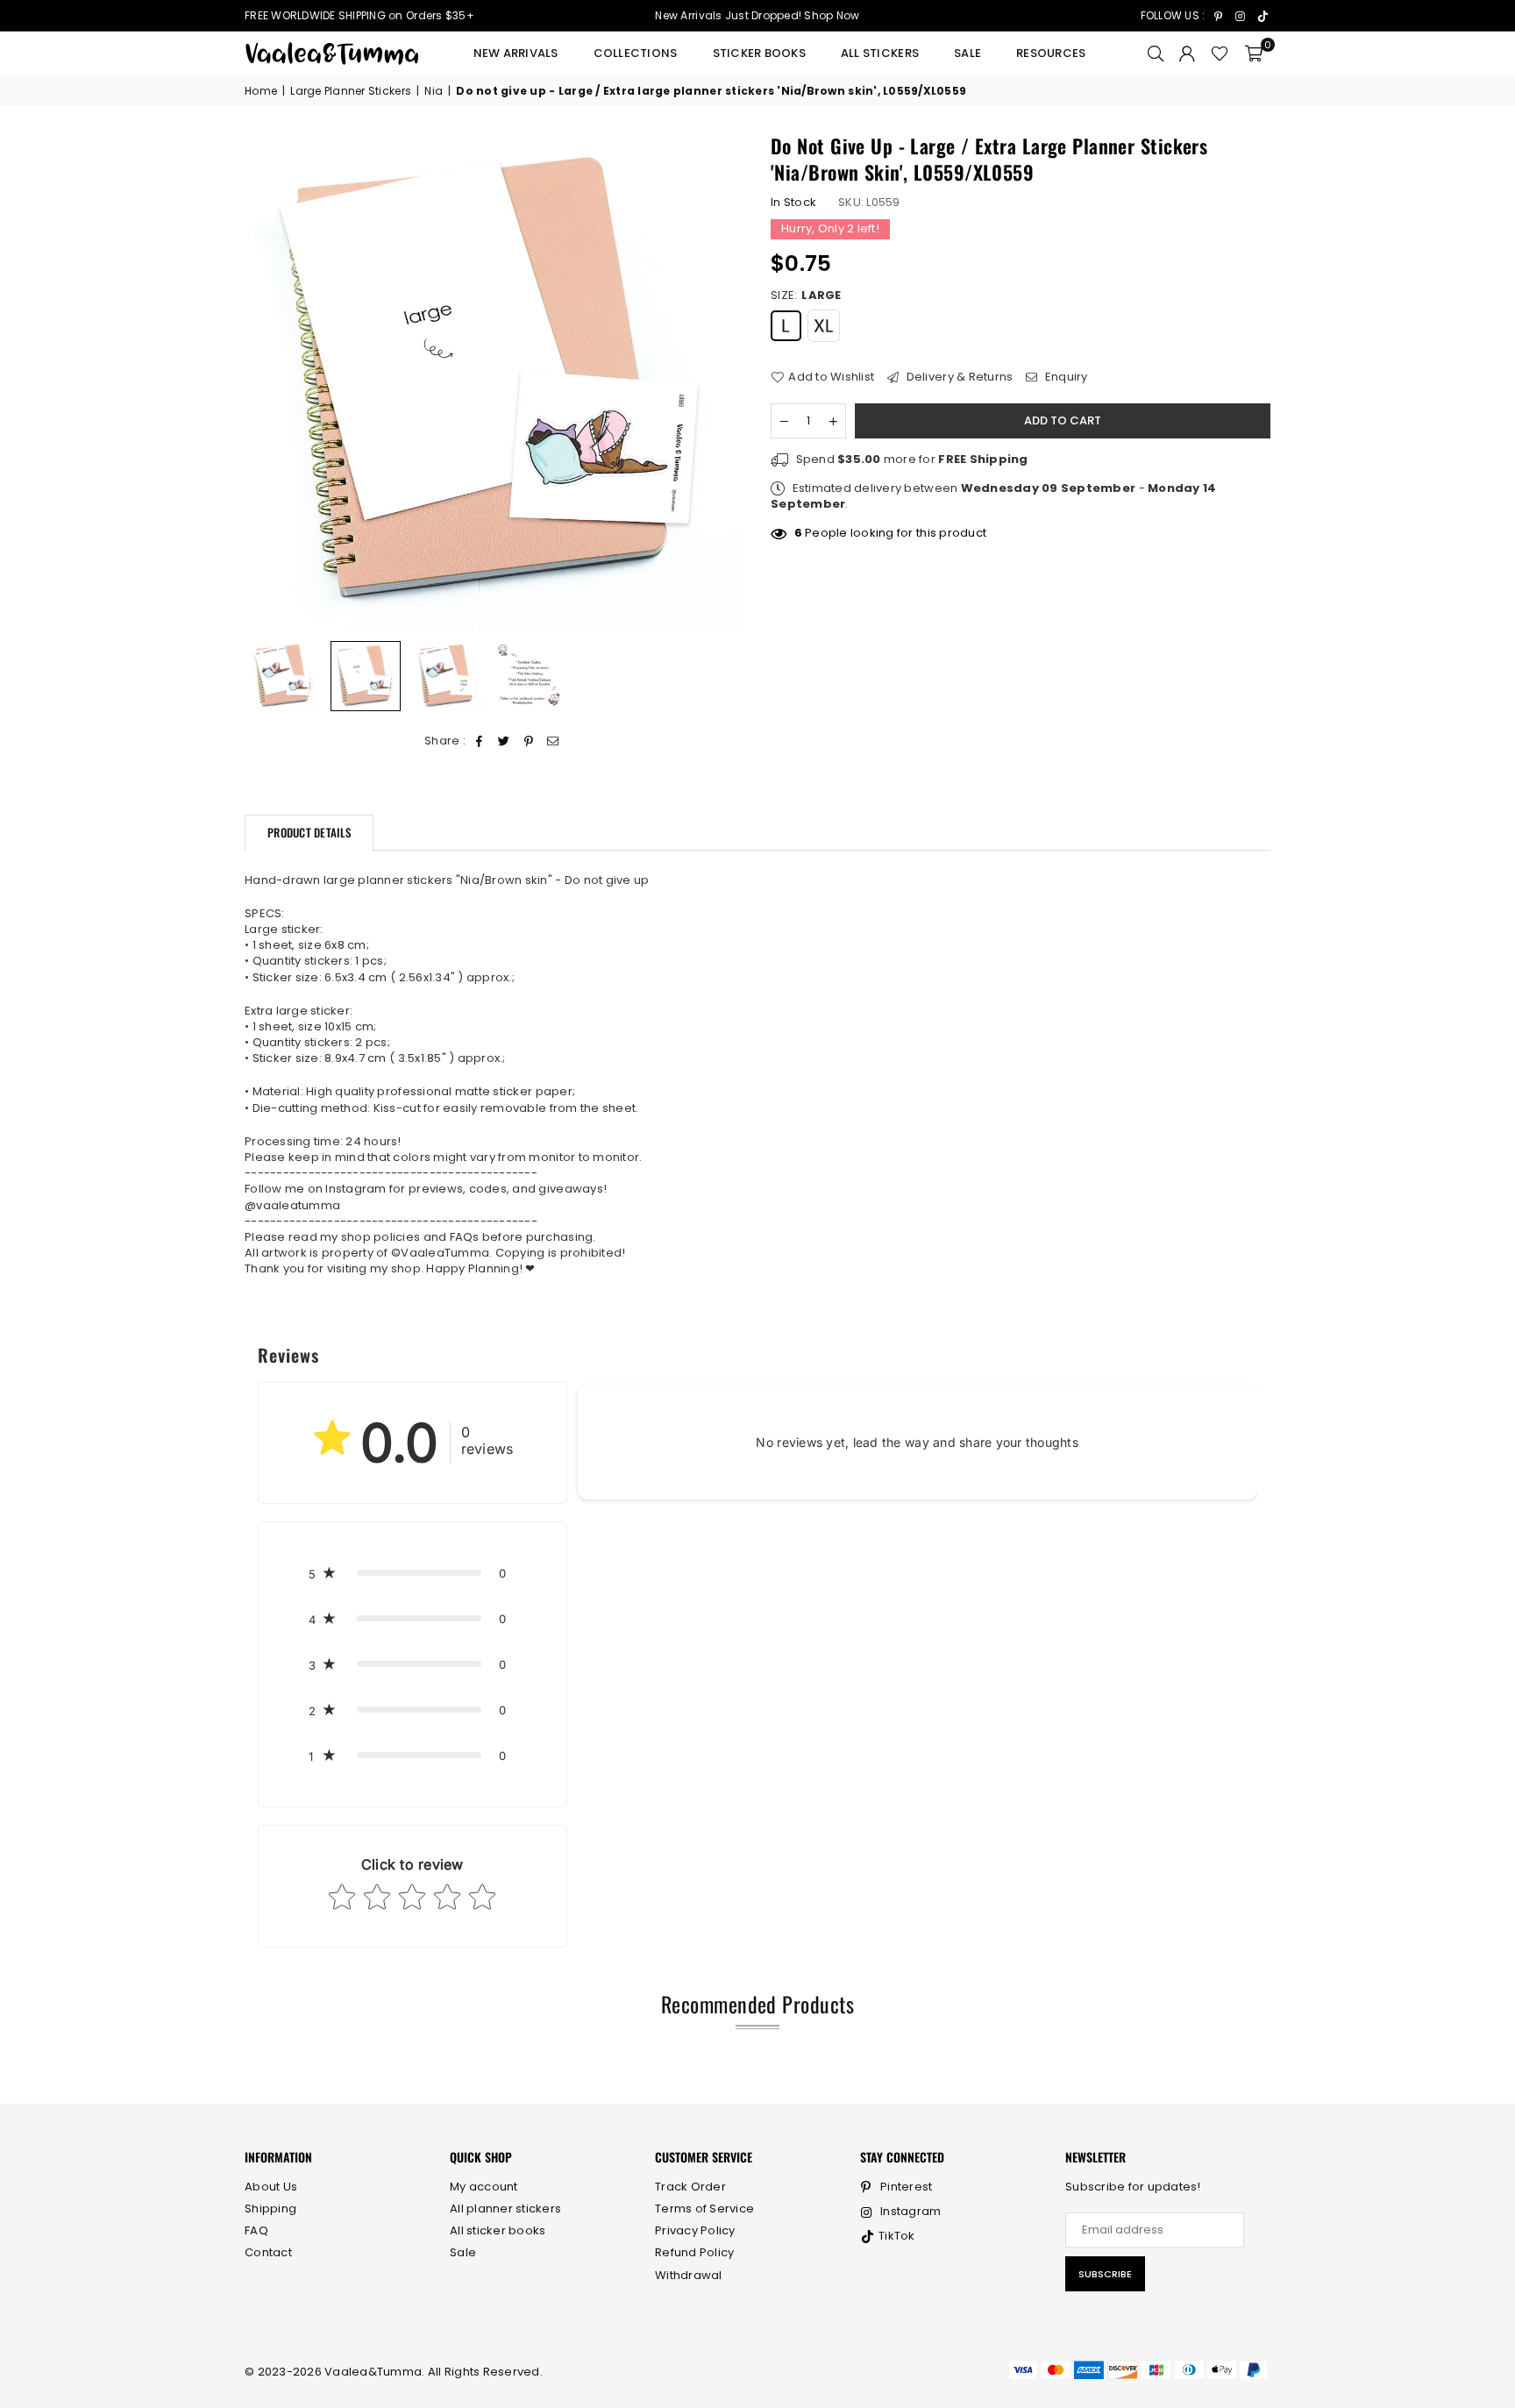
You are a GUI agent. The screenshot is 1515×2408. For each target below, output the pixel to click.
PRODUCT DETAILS (309, 832)
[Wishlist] (1220, 53)
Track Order (690, 2187)
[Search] (1156, 53)
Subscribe (1105, 2274)
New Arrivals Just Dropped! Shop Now (757, 15)
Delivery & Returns (958, 378)
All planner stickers (505, 2209)
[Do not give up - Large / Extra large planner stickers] (284, 676)
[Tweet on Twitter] (504, 741)
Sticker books (759, 53)
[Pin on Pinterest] (529, 741)
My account (484, 2187)
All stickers (880, 53)
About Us (271, 2187)
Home (261, 91)
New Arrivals (516, 53)
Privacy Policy (695, 2230)
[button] (1254, 53)
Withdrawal (689, 2275)
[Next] (720, 383)
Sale (967, 53)
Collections (636, 53)
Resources (1051, 53)
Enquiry (1065, 378)
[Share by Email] (554, 741)
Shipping (270, 2209)
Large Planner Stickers (351, 91)
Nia (434, 91)
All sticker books (498, 2230)
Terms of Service (704, 2209)
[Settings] (1187, 53)
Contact (268, 2252)
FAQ (256, 2230)
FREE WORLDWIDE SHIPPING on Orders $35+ (359, 15)
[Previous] (269, 383)
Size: (806, 296)
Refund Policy (694, 2252)
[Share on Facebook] (479, 741)
